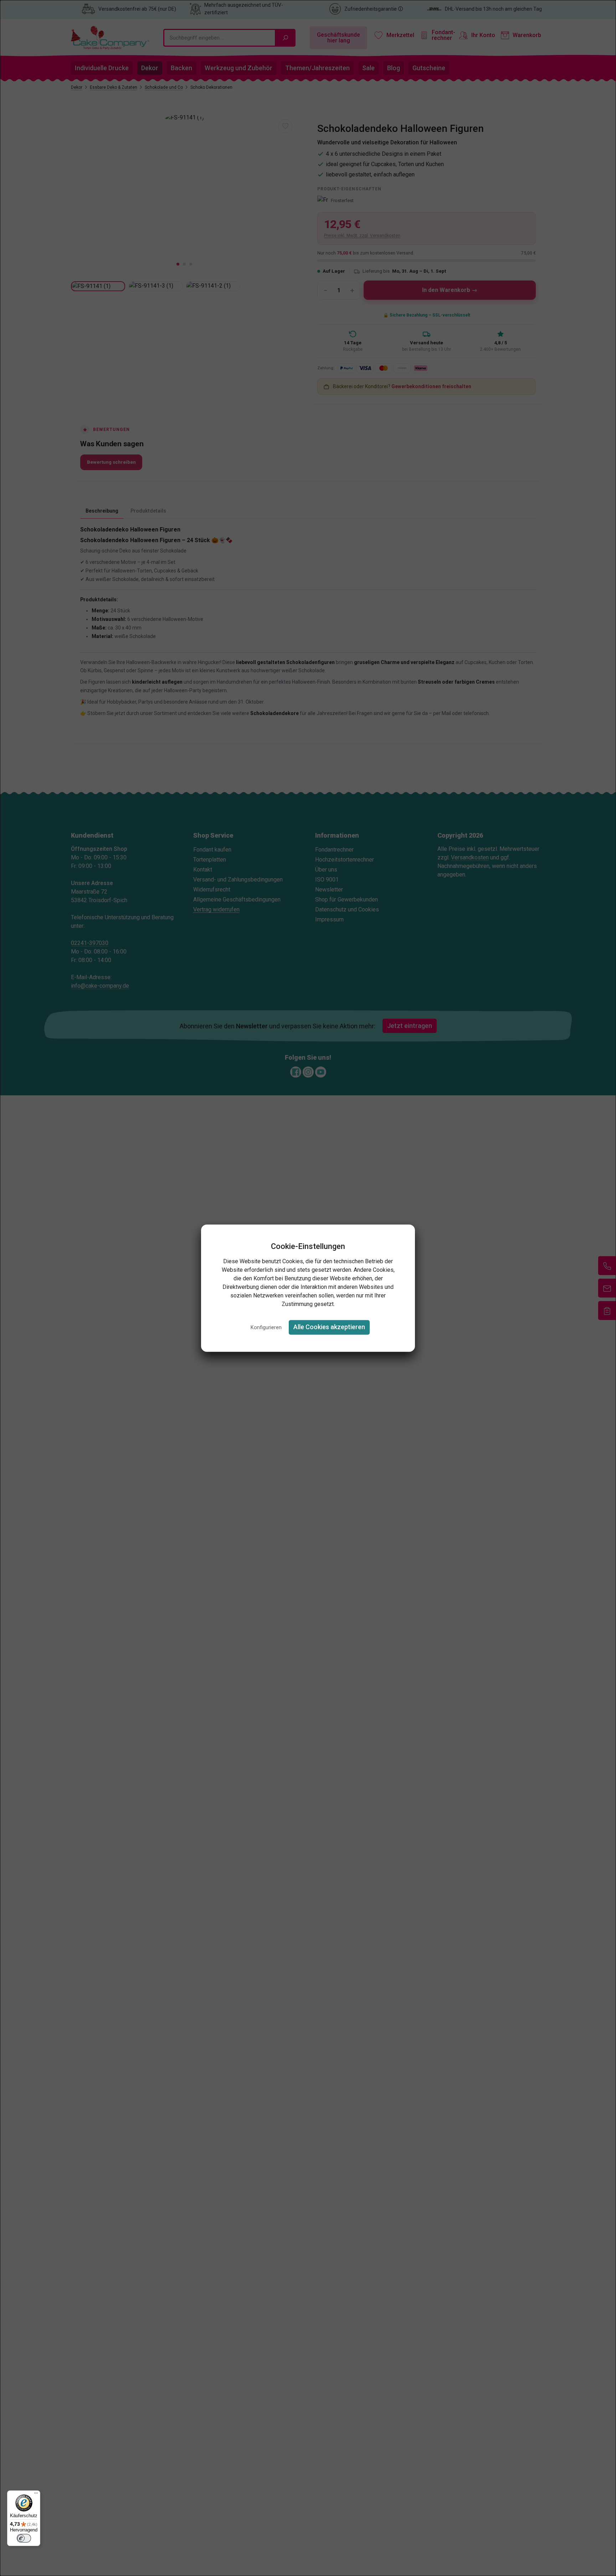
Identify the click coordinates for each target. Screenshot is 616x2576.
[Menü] (36, 2495)
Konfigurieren (266, 1328)
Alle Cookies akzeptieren (329, 1327)
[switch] (24, 2538)
